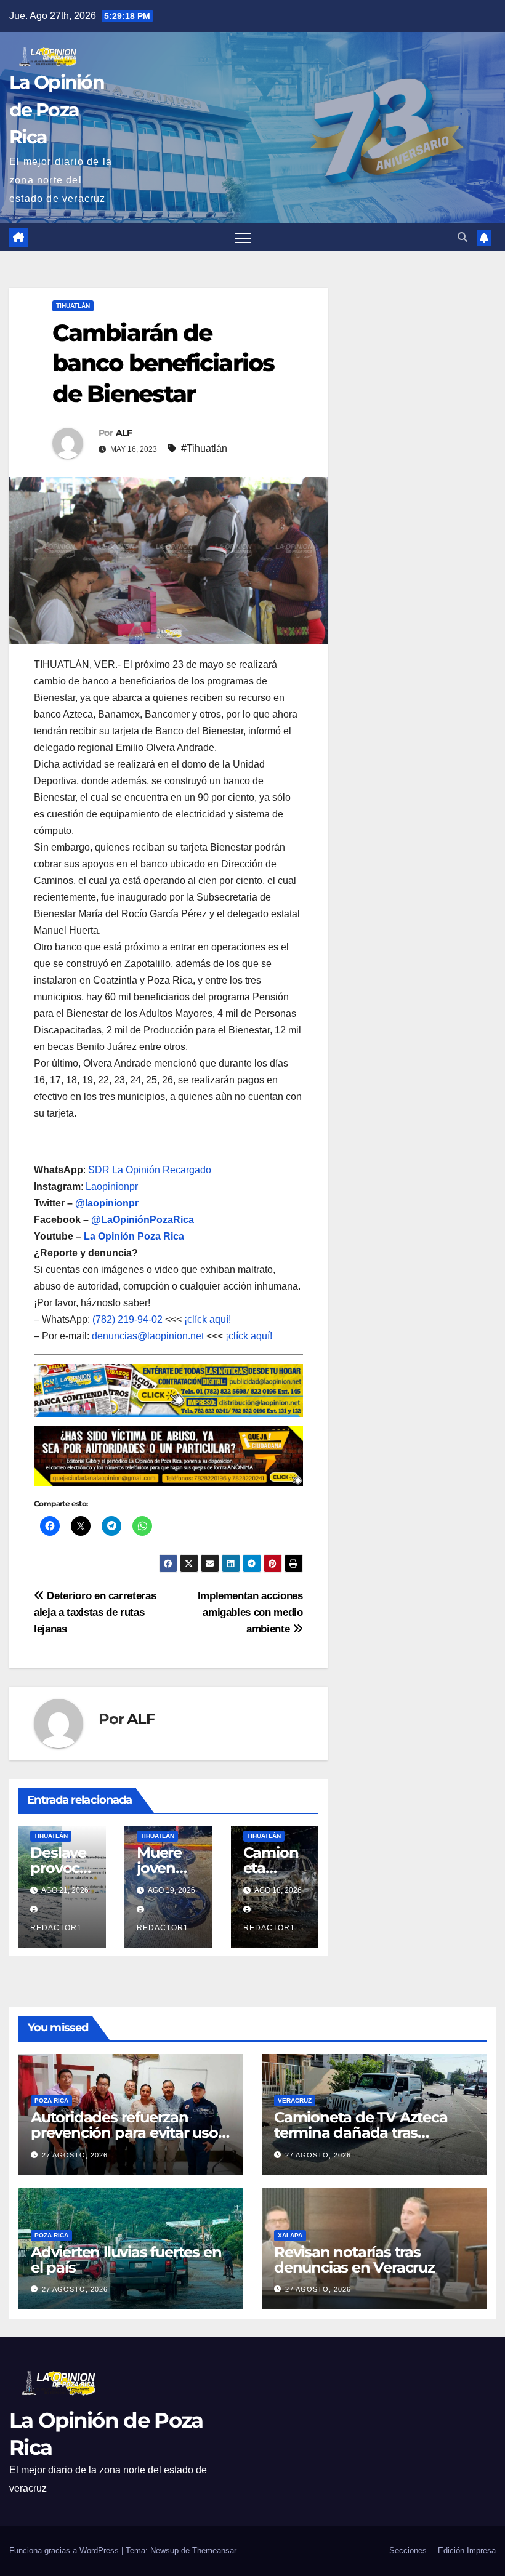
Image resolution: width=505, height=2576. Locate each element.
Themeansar (214, 2550)
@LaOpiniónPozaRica (143, 1220)
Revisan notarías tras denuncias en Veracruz (354, 2260)
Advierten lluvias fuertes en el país (126, 2260)
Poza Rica (51, 2101)
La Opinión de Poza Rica (57, 109)
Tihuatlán (73, 306)
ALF (124, 433)
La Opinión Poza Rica (134, 1236)
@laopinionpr (107, 1203)
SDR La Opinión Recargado (150, 1170)
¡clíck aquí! (208, 1319)
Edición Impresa (467, 2550)
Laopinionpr (113, 1186)
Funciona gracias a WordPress (65, 2550)
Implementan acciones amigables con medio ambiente (250, 1612)
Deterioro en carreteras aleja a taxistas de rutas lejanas (95, 1612)
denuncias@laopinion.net (148, 1336)
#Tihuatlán (204, 448)
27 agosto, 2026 (75, 2155)
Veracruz (295, 2101)
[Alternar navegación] (243, 237)
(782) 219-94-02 (127, 1319)
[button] (463, 237)
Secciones (408, 2550)
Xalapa (290, 2235)
